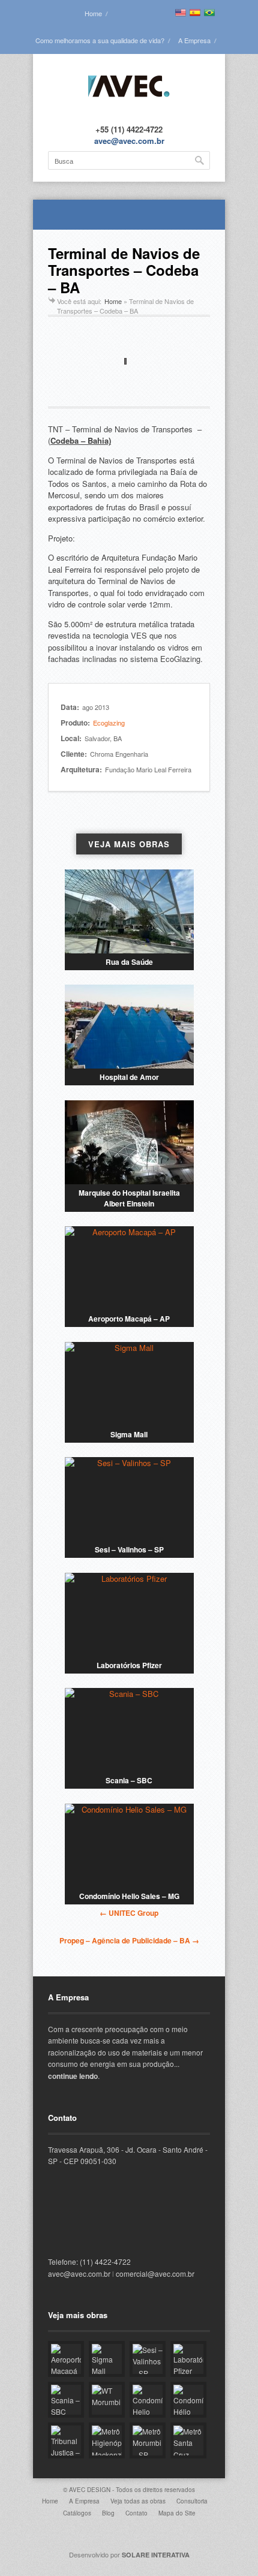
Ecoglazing (109, 723)
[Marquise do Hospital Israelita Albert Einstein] (129, 1142)
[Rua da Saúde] (129, 911)
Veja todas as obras (138, 2501)
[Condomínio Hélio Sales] (188, 2400)
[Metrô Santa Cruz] (188, 2440)
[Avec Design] (129, 105)
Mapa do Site (177, 2513)
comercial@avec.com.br (155, 2273)
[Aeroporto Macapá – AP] (129, 1268)
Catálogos (77, 2513)
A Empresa (194, 40)
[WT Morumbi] (107, 2400)
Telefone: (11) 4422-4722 (89, 2261)
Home (93, 13)
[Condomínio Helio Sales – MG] (129, 1846)
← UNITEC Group (129, 1913)
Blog (108, 2513)
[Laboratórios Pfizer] (129, 1615)
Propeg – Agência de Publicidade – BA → (129, 1940)
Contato (136, 2513)
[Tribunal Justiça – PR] (66, 2440)
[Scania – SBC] (129, 1730)
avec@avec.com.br (129, 141)
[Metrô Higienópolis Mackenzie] (107, 2440)
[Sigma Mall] (129, 1384)
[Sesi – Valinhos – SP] (129, 1499)
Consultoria (192, 2501)
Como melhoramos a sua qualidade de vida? (100, 40)
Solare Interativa (156, 2555)
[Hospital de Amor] (129, 1027)
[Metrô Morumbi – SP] (148, 2440)
